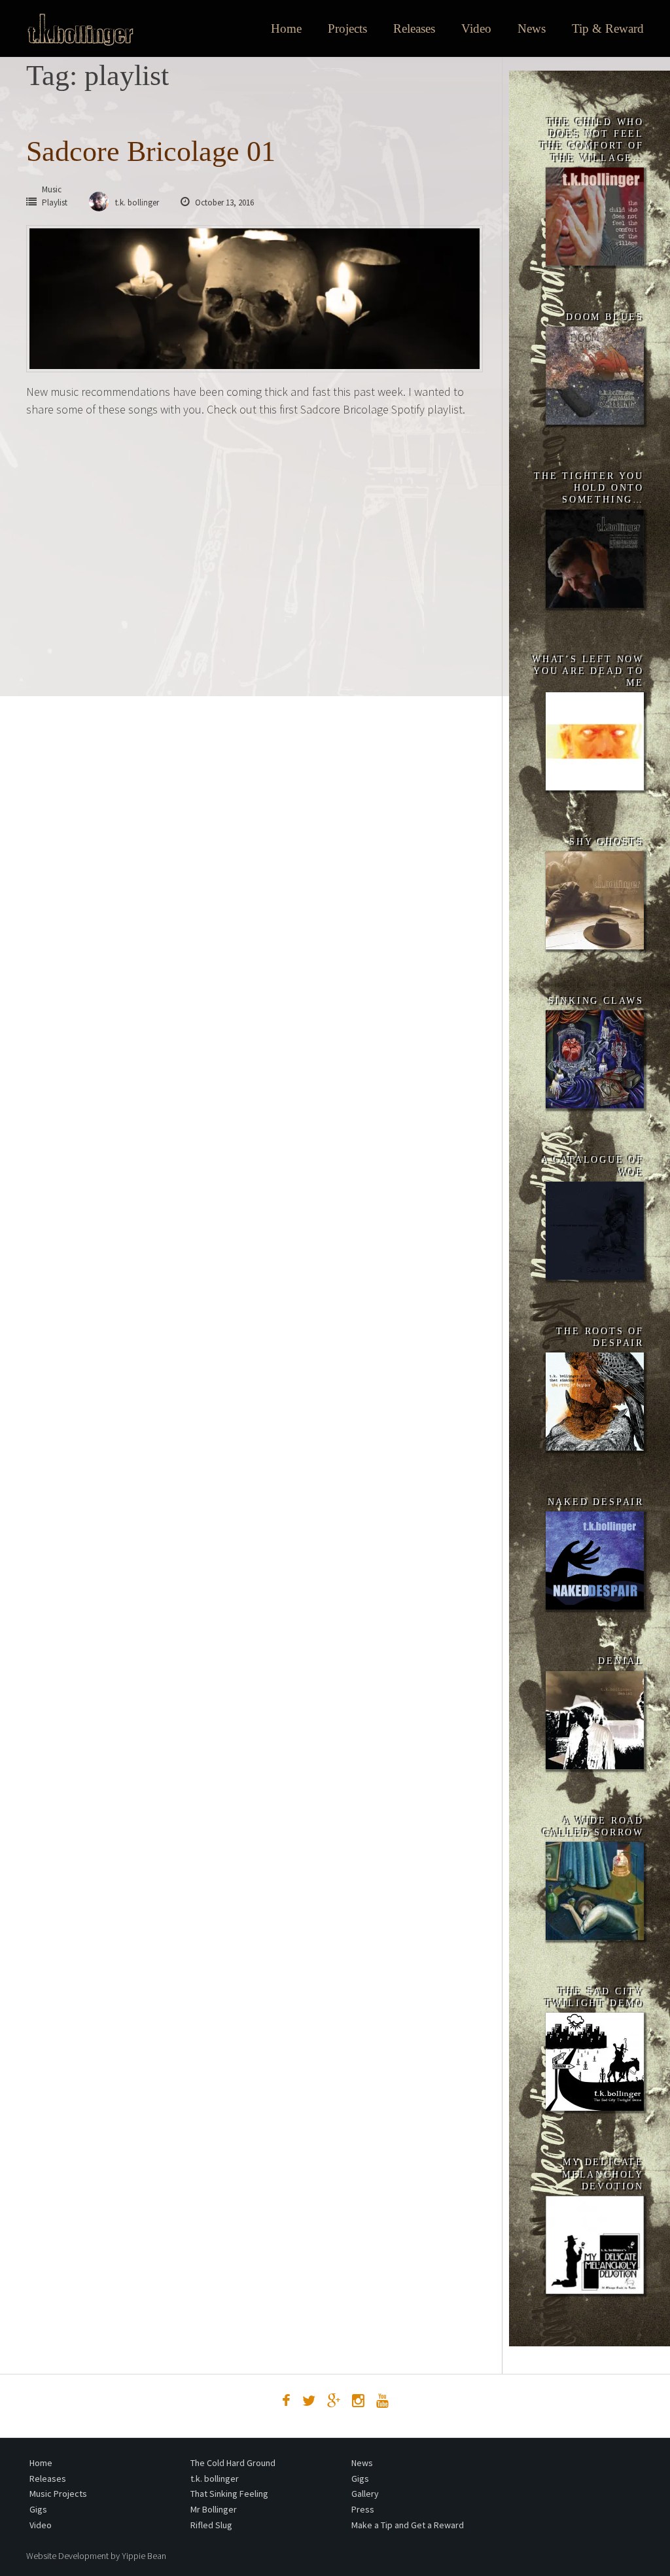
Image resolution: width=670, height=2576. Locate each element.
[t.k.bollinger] (80, 29)
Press (363, 2509)
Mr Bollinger (214, 2509)
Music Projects (58, 2494)
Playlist (55, 203)
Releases (414, 28)
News (532, 28)
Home (286, 28)
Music (52, 189)
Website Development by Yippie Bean (96, 2556)
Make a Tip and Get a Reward (408, 2525)
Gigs (38, 2509)
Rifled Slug (211, 2525)
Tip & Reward (608, 28)
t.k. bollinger (215, 2479)
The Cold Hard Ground (233, 2463)
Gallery (365, 2494)
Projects (347, 28)
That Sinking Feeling (229, 2494)
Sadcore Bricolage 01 (151, 151)
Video (476, 28)
